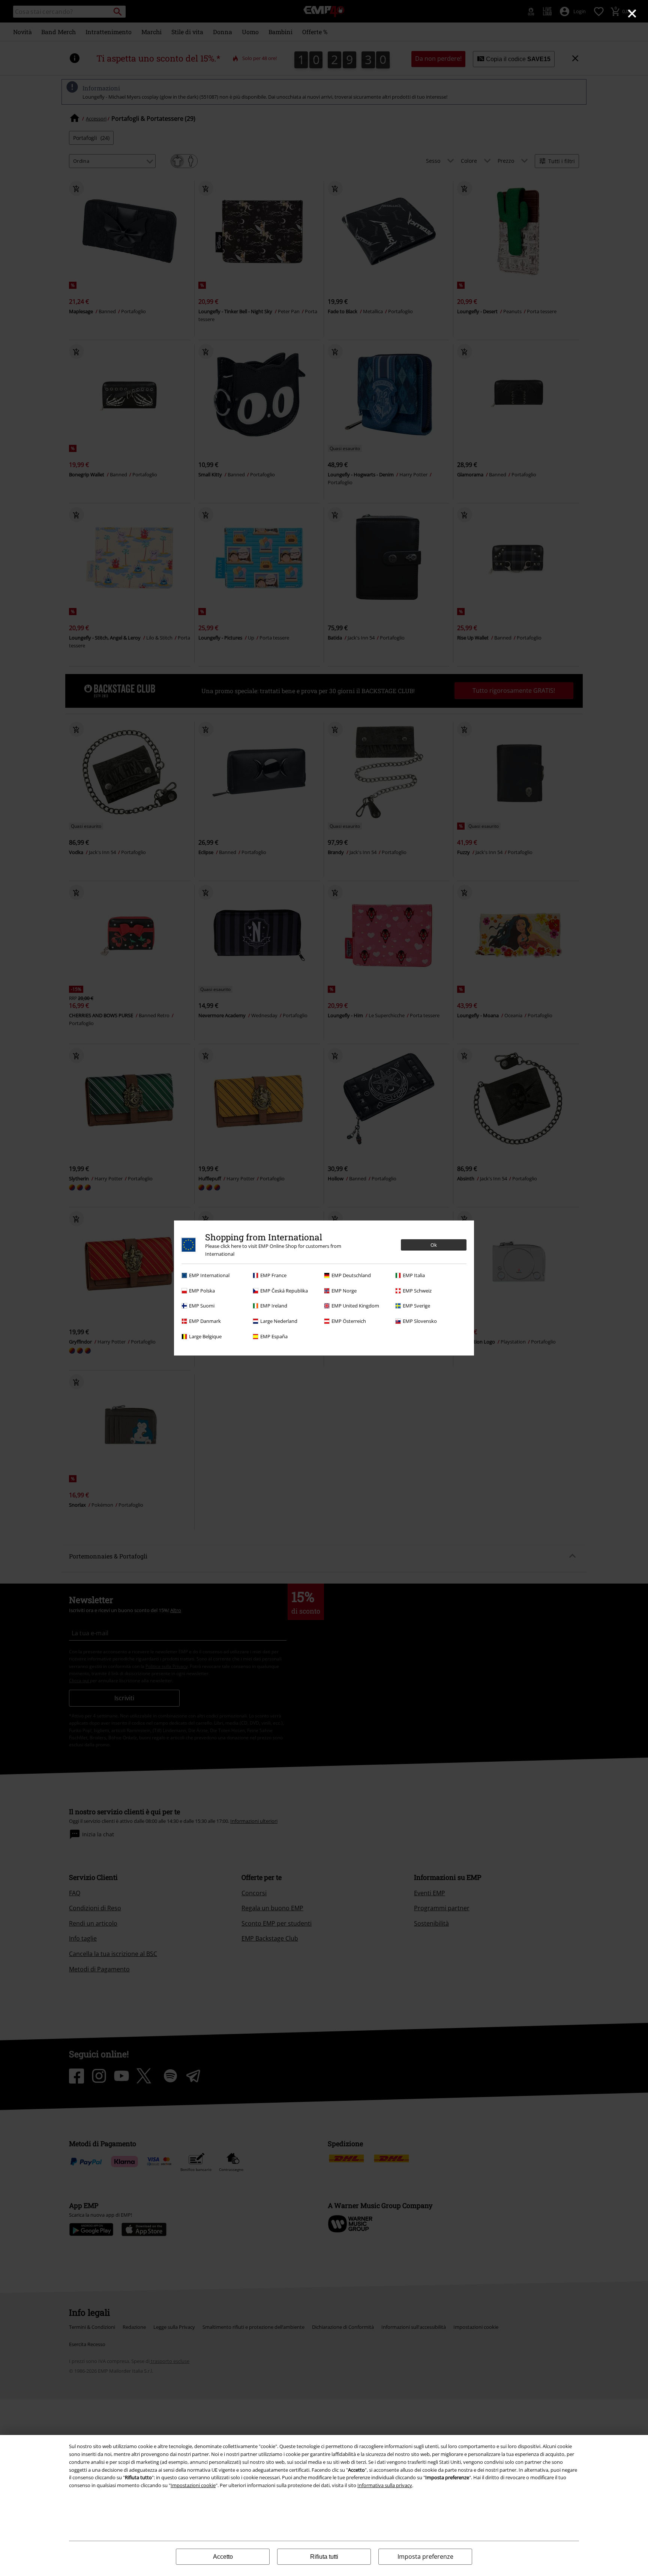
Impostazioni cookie (193, 2485)
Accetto (223, 2557)
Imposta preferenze (425, 2556)
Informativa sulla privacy (385, 2485)
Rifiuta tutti (324, 2557)
